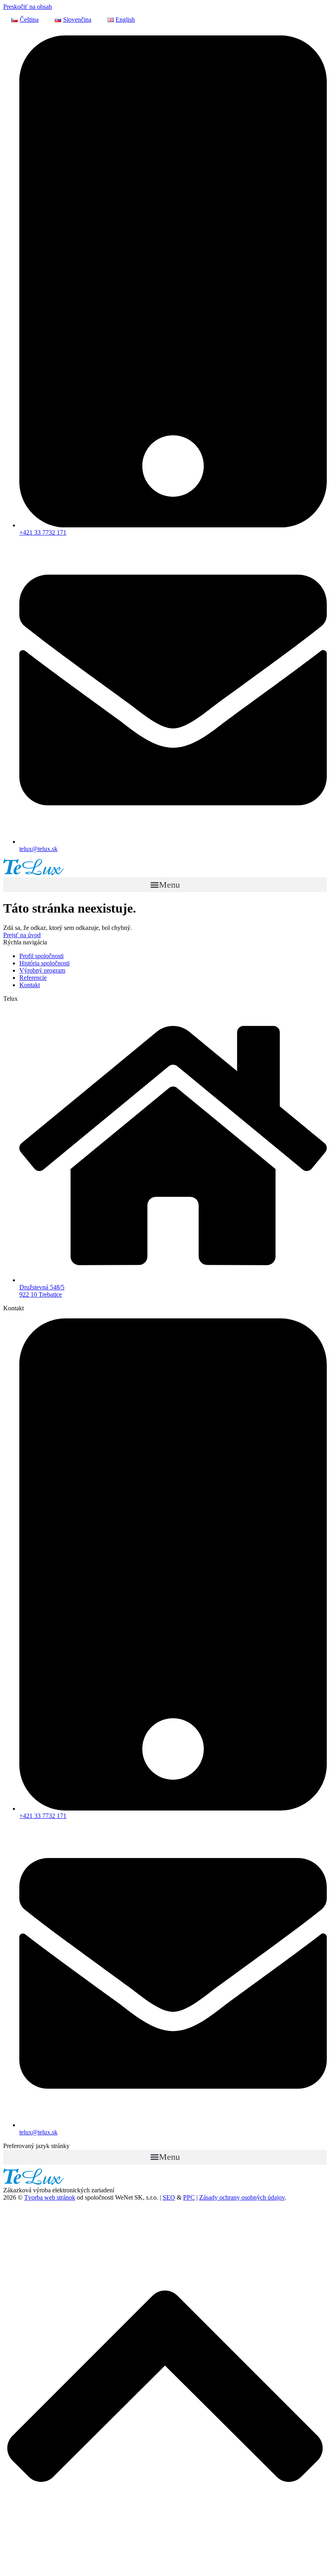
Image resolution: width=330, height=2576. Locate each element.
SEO (169, 2197)
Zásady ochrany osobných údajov (242, 2197)
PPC (189, 2197)
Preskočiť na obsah (28, 7)
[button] (165, 885)
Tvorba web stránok (50, 2197)
